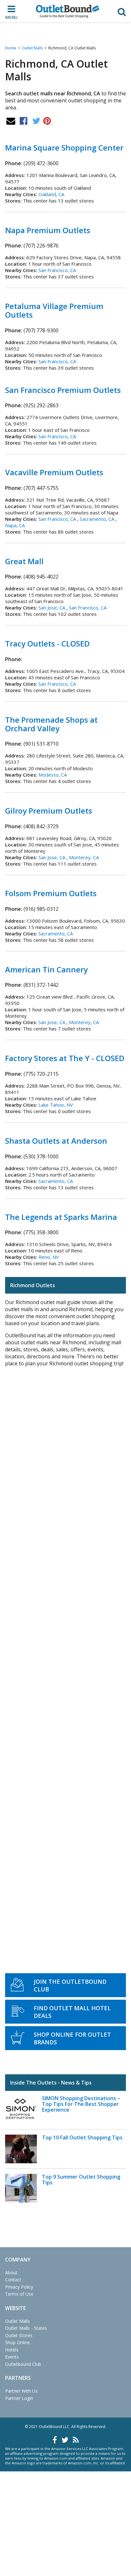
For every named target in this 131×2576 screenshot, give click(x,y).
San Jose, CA (52, 608)
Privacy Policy (19, 2287)
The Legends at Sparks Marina (61, 1217)
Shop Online (17, 2342)
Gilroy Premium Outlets (49, 811)
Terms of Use (19, 2294)
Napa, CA (15, 525)
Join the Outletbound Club (70, 1985)
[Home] (68, 11)
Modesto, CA (53, 775)
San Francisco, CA (57, 270)
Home (11, 48)
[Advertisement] (65, 1663)
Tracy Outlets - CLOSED (47, 643)
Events (12, 2357)
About (11, 2273)
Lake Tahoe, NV (56, 1105)
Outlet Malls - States (26, 2328)
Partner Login (19, 2398)
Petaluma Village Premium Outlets (54, 310)
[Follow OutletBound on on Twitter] (65, 2440)
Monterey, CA (84, 857)
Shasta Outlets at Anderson (56, 1141)
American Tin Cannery (46, 969)
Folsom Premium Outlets (51, 893)
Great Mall (24, 561)
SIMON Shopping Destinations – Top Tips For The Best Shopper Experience (81, 2104)
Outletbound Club (23, 2364)
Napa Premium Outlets (48, 230)
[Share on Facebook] (24, 121)
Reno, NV (49, 1257)
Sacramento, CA (97, 519)
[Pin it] (47, 121)
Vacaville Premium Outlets (54, 472)
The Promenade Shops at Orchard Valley (51, 724)
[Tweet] (36, 121)
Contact (13, 2280)
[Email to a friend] (11, 121)
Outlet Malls (32, 48)
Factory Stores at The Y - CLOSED (65, 1058)
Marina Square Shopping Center (64, 148)
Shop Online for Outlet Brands (72, 2038)
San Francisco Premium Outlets (63, 390)
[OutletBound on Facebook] (55, 2440)
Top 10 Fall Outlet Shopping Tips (82, 2137)
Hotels (12, 2350)
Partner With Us (21, 2391)
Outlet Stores (19, 2335)
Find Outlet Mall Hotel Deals (72, 2012)
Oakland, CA (51, 194)
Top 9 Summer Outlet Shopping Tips (81, 2180)
